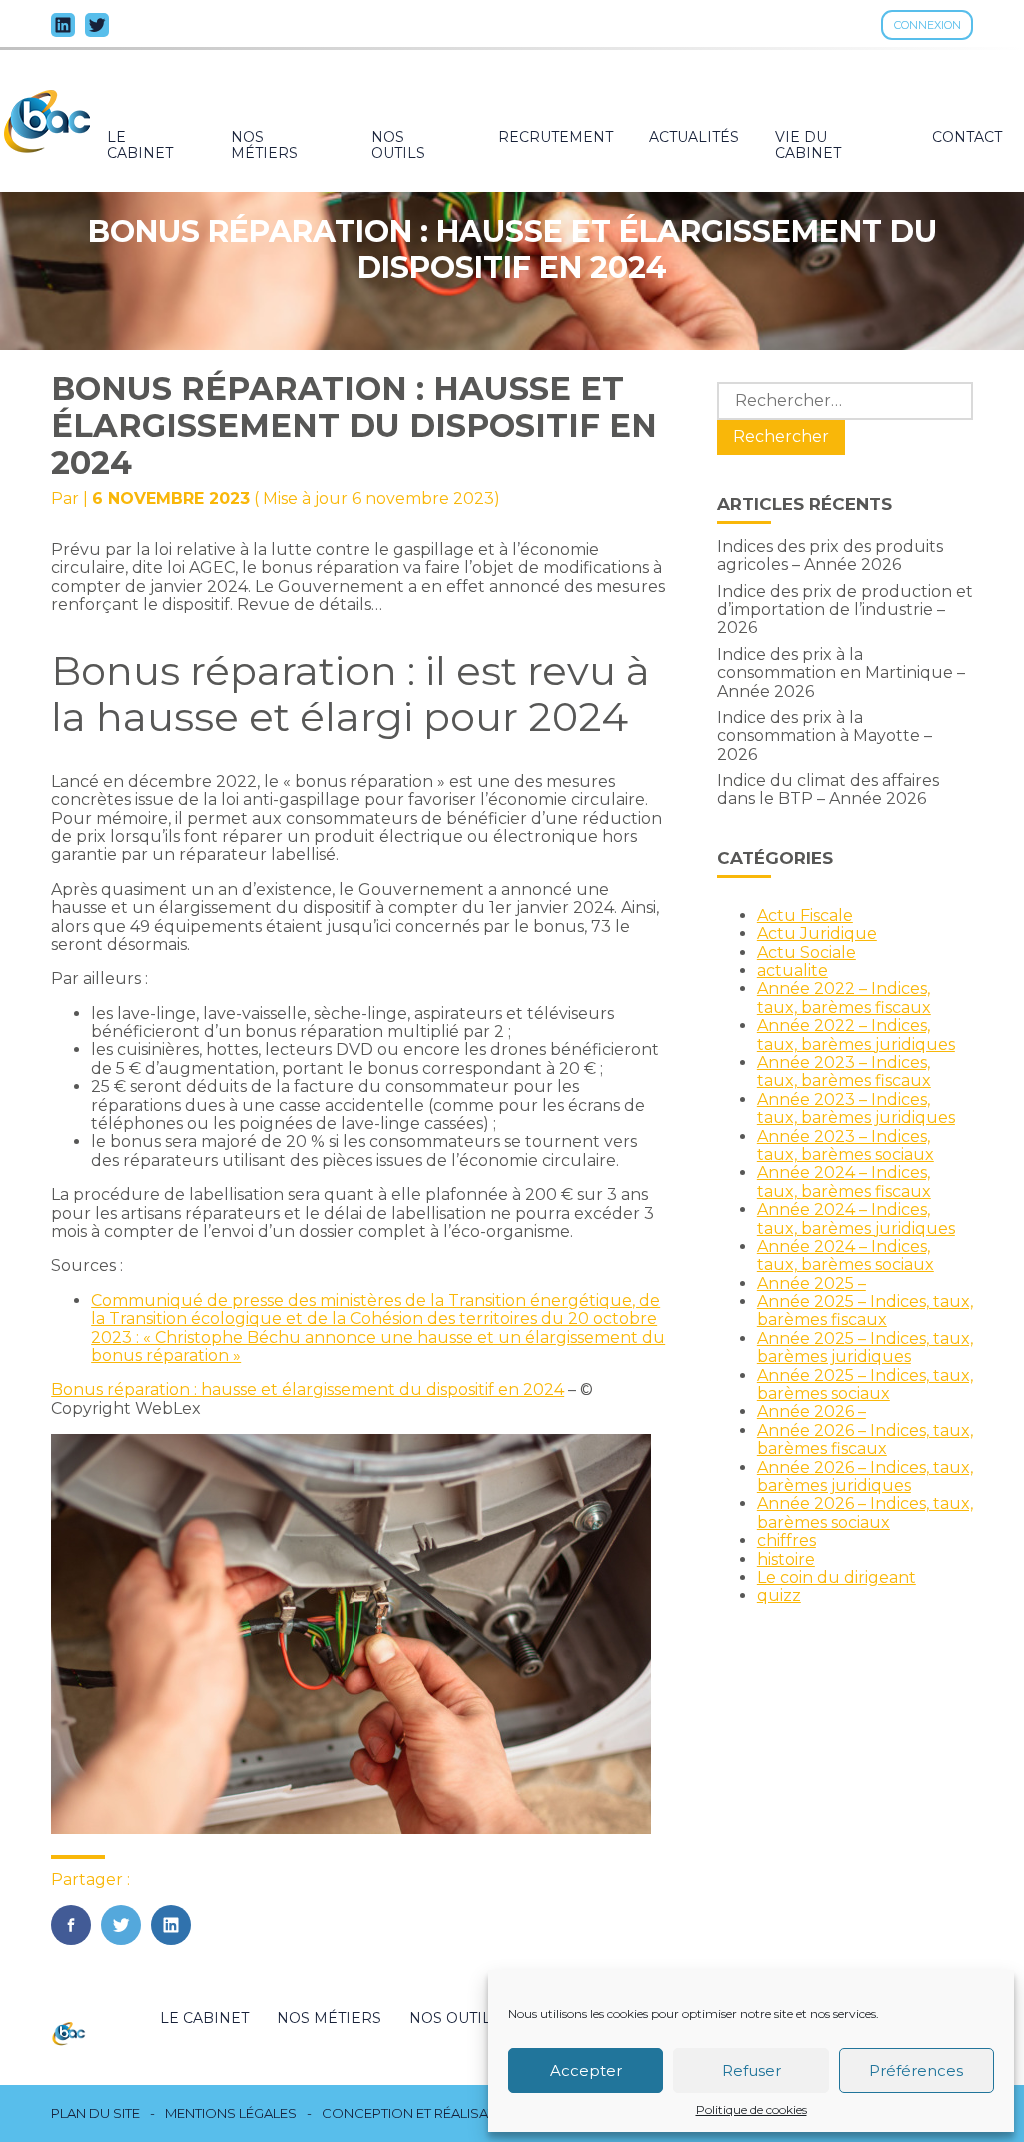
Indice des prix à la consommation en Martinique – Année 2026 (841, 673)
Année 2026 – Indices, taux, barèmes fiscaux (865, 1439)
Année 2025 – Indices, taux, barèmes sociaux (865, 1384)
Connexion (927, 25)
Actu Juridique (817, 933)
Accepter (586, 2070)
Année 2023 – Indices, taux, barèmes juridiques (856, 1108)
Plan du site (95, 2113)
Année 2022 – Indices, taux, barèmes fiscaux (844, 997)
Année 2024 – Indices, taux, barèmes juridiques (856, 1218)
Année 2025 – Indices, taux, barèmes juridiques (865, 1347)
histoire (786, 1559)
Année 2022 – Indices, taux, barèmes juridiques (856, 1034)
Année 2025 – (811, 1283)
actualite (792, 970)
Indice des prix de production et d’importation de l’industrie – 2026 (845, 610)
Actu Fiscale (805, 915)
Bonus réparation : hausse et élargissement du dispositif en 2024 (307, 1389)
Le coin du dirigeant (836, 1577)
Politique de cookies (751, 2110)
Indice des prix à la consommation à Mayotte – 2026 (824, 736)
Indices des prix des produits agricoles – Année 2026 (830, 555)
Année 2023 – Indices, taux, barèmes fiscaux (844, 1071)
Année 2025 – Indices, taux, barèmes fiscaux (865, 1310)
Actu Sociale (806, 952)
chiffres (786, 1540)
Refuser (751, 2070)
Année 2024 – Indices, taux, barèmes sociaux (845, 1255)
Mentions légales (231, 2113)
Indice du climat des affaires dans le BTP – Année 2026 (828, 789)
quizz (779, 1595)
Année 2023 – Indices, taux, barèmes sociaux (845, 1145)
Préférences (916, 2070)
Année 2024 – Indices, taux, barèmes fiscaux (844, 1181)
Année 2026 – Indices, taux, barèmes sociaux (865, 1512)
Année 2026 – (811, 1411)
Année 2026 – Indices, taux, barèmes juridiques (865, 1476)
